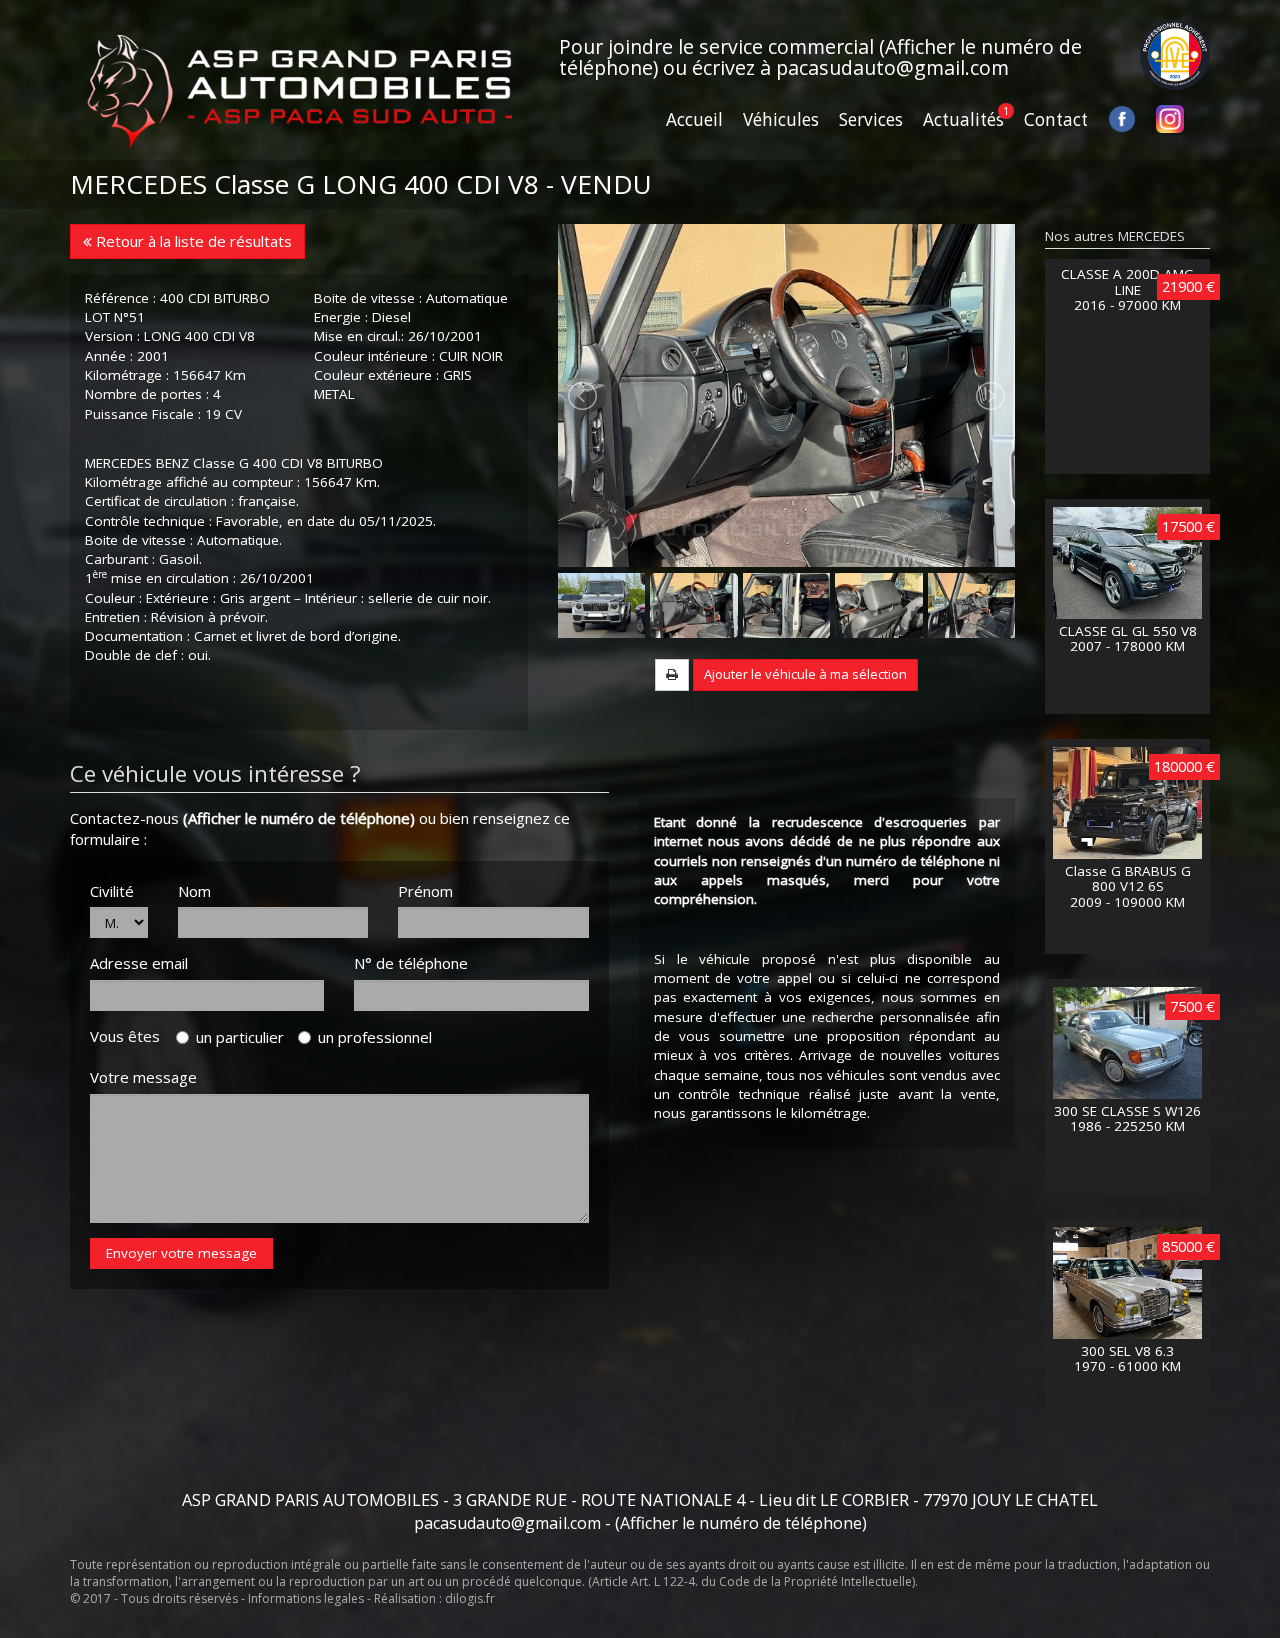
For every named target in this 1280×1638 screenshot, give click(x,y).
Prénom (425, 891)
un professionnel (375, 1037)
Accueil (694, 119)
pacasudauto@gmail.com (892, 67)
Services (871, 119)
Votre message (143, 1077)
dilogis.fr (470, 1598)
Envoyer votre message (181, 1253)
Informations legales (306, 1598)
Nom (194, 891)
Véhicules (781, 119)
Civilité (112, 891)
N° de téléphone (411, 963)
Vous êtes (131, 1036)
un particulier (240, 1037)
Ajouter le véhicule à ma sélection (805, 674)
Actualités (963, 119)
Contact (1056, 119)
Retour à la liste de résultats (192, 241)
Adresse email (139, 963)
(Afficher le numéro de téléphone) (299, 818)
